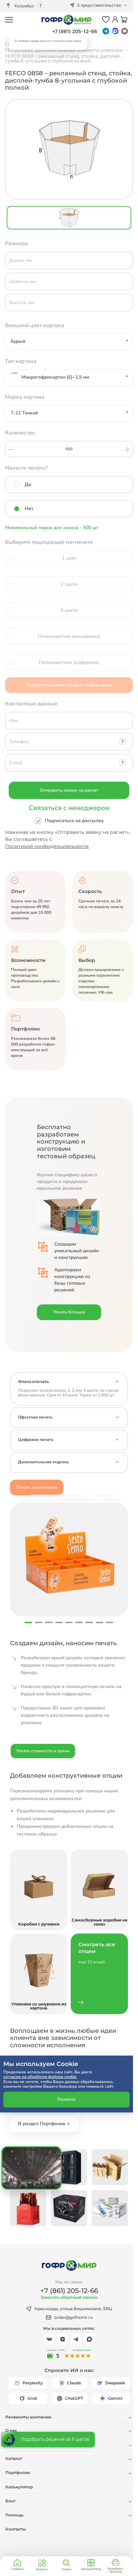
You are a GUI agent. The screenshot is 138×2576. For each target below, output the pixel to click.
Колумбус (24, 6)
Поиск (66, 2569)
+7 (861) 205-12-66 (75, 31)
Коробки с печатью (116, 2570)
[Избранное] (106, 20)
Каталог (42, 2569)
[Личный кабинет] (115, 20)
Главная (17, 2569)
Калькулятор (91, 2569)
